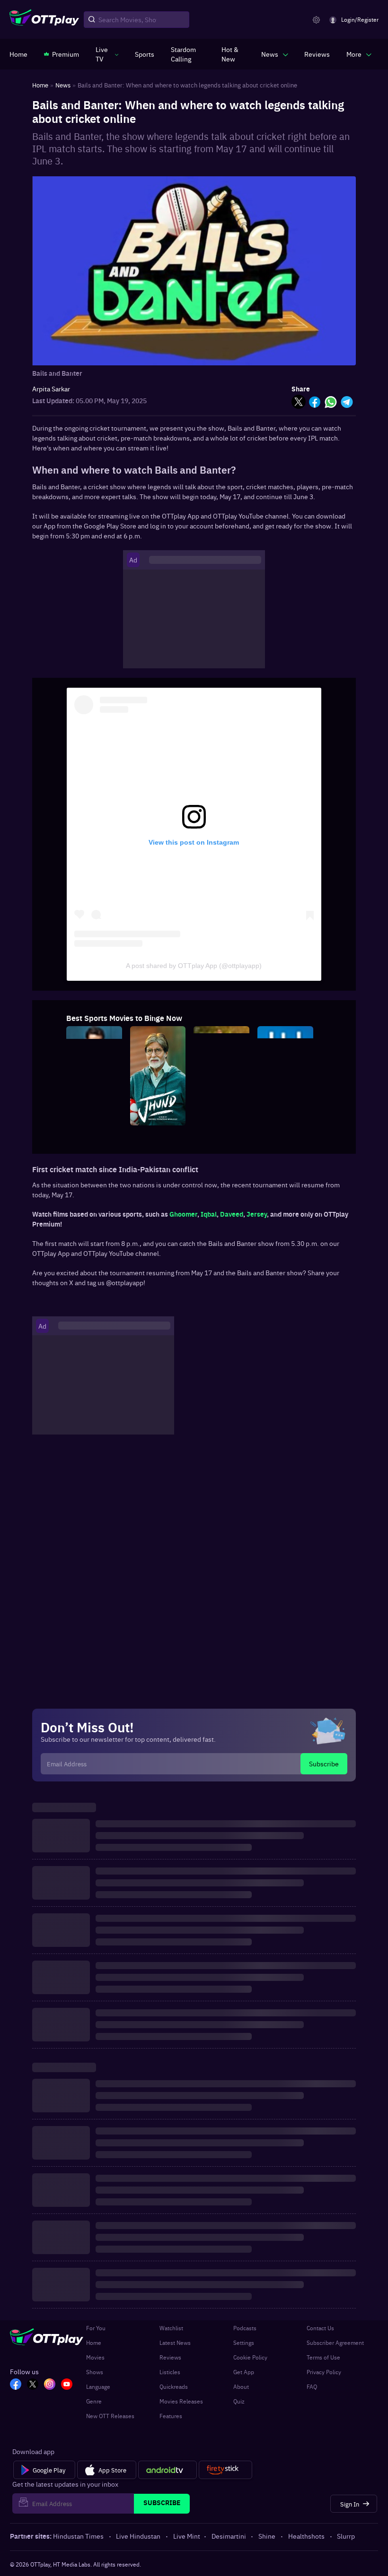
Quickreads (174, 2386)
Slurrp (346, 2536)
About (241, 2386)
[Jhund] (158, 1123)
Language (98, 2386)
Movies (95, 2357)
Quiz (239, 2401)
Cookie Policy (250, 2357)
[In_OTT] (50, 2385)
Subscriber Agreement (335, 2343)
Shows (95, 2372)
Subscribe (324, 1763)
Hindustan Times (78, 2536)
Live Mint (187, 2536)
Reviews (170, 2357)
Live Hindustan (138, 2536)
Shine (267, 2536)
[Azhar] (94, 1123)
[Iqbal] (285, 1123)
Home (94, 2343)
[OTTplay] (44, 20)
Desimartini (229, 2536)
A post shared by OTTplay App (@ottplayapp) (194, 966)
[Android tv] (168, 2470)
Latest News (175, 2343)
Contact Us (320, 2328)
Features (171, 2416)
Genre (94, 2401)
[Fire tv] (225, 2470)
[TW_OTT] (33, 2385)
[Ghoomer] (221, 1123)
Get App (244, 2372)
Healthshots (306, 2536)
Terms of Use (323, 2357)
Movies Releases (181, 2401)
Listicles (170, 2372)
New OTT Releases (110, 2416)
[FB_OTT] (16, 2385)
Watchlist (171, 2328)
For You (96, 2328)
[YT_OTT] (67, 2385)
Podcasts (245, 2328)
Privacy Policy (324, 2372)
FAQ (312, 2386)
